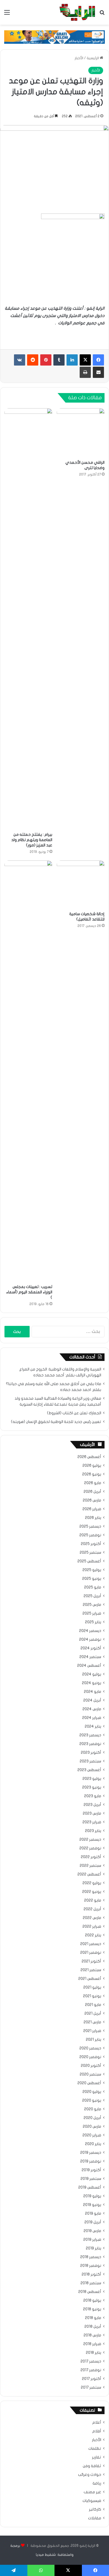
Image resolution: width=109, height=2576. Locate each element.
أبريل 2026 (92, 1492)
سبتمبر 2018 (91, 2283)
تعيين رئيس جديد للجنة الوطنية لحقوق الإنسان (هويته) (56, 1422)
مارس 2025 (92, 1605)
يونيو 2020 (92, 2100)
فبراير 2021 (92, 2031)
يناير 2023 (93, 1831)
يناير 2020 (93, 2144)
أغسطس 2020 (89, 2083)
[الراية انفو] (77, 12)
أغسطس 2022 (89, 1874)
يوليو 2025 (92, 1570)
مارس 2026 (92, 1500)
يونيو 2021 (92, 1996)
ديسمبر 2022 (90, 1840)
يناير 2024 (93, 1726)
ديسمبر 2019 (91, 2153)
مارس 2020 (92, 2127)
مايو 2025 (93, 1587)
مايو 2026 (93, 1483)
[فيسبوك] (98, 360)
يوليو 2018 (92, 2301)
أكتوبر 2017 (92, 2379)
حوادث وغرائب (90, 2475)
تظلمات (95, 2449)
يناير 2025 (93, 1622)
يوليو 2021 (92, 1987)
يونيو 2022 (92, 1892)
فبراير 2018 (92, 2344)
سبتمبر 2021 (91, 1970)
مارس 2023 (92, 1813)
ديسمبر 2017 (91, 2361)
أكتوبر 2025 (91, 1544)
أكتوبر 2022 (91, 1857)
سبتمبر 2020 (90, 2074)
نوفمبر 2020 (90, 2057)
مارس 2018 (92, 2335)
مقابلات (95, 2518)
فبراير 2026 (92, 1509)
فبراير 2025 (92, 1613)
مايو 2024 (93, 1692)
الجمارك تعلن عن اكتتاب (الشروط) (74, 1413)
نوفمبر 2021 (91, 1953)
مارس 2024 (92, 1709)
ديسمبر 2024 (90, 1631)
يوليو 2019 (92, 2196)
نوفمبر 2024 (90, 1640)
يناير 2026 (93, 1518)
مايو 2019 (93, 2214)
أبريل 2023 (92, 1805)
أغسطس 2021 (90, 1979)
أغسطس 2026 (89, 1457)
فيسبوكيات (92, 2501)
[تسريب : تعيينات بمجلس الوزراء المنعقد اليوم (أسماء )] (28, 1071)
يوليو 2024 (92, 1674)
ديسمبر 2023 (90, 1735)
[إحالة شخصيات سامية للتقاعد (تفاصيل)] (81, 884)
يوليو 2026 (92, 1466)
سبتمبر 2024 (90, 1657)
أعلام (97, 2423)
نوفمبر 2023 (90, 1744)
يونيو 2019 (92, 2205)
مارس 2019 (92, 2231)
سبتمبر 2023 (90, 1761)
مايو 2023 (93, 1796)
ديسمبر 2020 (90, 2048)
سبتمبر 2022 (90, 1866)
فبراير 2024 (92, 1718)
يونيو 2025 (92, 1579)
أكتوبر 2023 (91, 1753)
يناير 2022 (93, 1935)
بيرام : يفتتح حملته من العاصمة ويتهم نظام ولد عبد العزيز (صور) (32, 840)
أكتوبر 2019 (91, 2170)
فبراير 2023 (92, 1822)
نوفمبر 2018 (91, 2266)
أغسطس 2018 (90, 2292)
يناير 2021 (93, 2040)
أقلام (97, 2431)
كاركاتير (95, 2510)
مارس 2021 (92, 2022)
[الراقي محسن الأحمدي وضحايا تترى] (81, 433)
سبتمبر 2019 (91, 2179)
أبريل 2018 (93, 2327)
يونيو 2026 (92, 1474)
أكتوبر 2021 (91, 1961)
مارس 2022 (92, 1918)
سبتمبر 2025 (90, 1553)
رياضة (97, 2483)
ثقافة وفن (92, 2466)
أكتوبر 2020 (91, 2066)
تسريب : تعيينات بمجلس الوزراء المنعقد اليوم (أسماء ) (29, 1292)
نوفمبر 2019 (91, 2161)
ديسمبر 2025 (90, 1526)
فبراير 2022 (92, 1927)
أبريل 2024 (92, 1700)
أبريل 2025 (92, 1596)
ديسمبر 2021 (91, 1944)
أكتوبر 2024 (91, 1648)
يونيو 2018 (92, 2309)
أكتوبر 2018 (91, 2274)
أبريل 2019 (93, 2222)
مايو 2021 (93, 2005)
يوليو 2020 (92, 2092)
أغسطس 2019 (90, 2187)
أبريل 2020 (92, 2118)
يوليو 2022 (92, 1883)
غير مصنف (92, 2492)
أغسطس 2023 (89, 1770)
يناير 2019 (93, 2248)
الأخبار (79, 58)
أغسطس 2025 (89, 1561)
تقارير (97, 2457)
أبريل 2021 (93, 2013)
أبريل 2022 (92, 1909)
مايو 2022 (93, 1900)
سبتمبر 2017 (91, 2387)
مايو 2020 (93, 2109)
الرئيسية (93, 58)
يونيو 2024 (92, 1683)
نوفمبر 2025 (90, 1535)
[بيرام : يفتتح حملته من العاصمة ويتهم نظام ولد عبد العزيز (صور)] (28, 619)
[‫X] (85, 360)
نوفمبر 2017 (91, 2370)
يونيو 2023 (92, 1787)
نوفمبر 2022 (90, 1848)
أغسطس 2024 (89, 1666)
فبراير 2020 (92, 2135)
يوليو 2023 (92, 1779)
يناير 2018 (93, 2353)
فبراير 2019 (92, 2240)
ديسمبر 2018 (91, 2257)
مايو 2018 (93, 2318)
